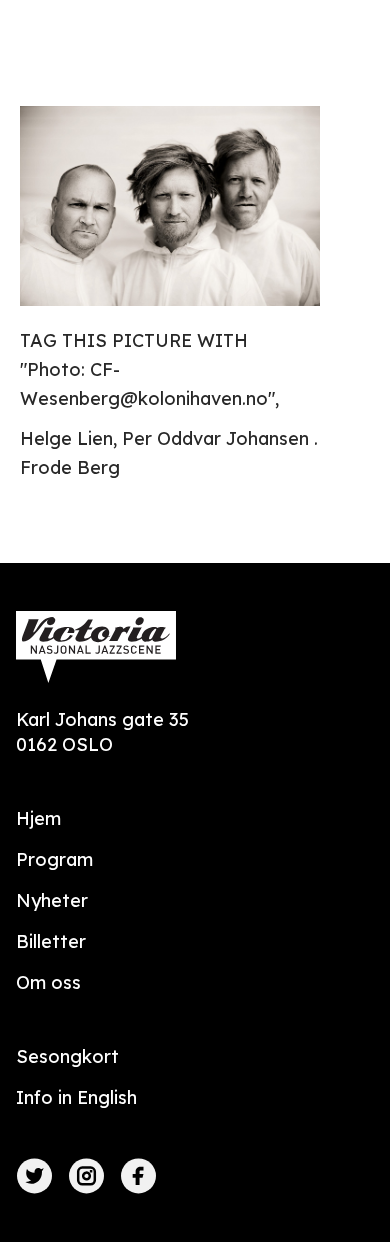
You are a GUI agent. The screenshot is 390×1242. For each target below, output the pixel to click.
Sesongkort (67, 1056)
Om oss (48, 982)
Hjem (38, 818)
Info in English (76, 1097)
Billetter (51, 941)
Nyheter (52, 900)
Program (54, 859)
